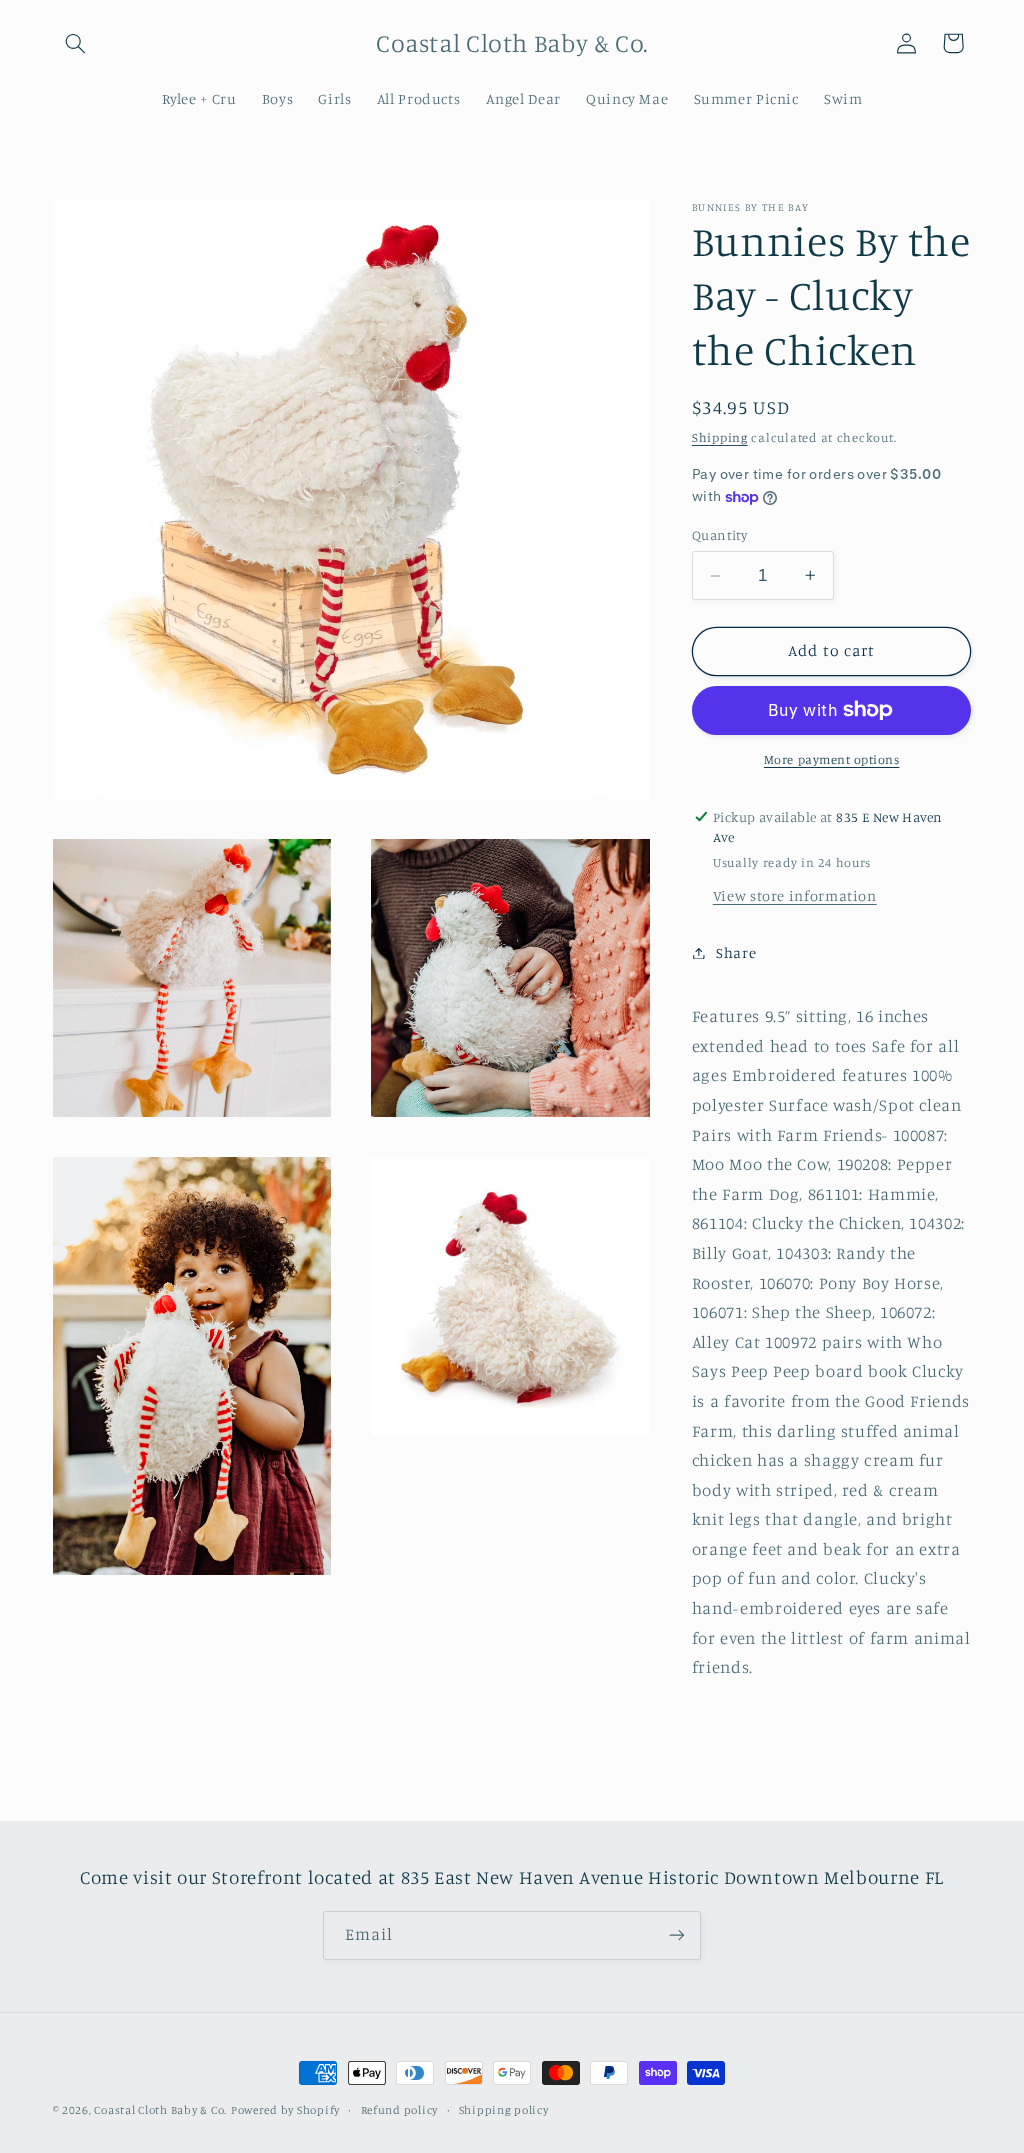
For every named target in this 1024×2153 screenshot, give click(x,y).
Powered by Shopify (285, 2110)
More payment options (832, 759)
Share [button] (736, 952)
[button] (76, 43)
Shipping (720, 437)
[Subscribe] (677, 1935)
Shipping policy (504, 2110)
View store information (795, 895)
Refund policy (400, 2110)
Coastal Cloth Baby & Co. (160, 2110)
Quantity (719, 535)
